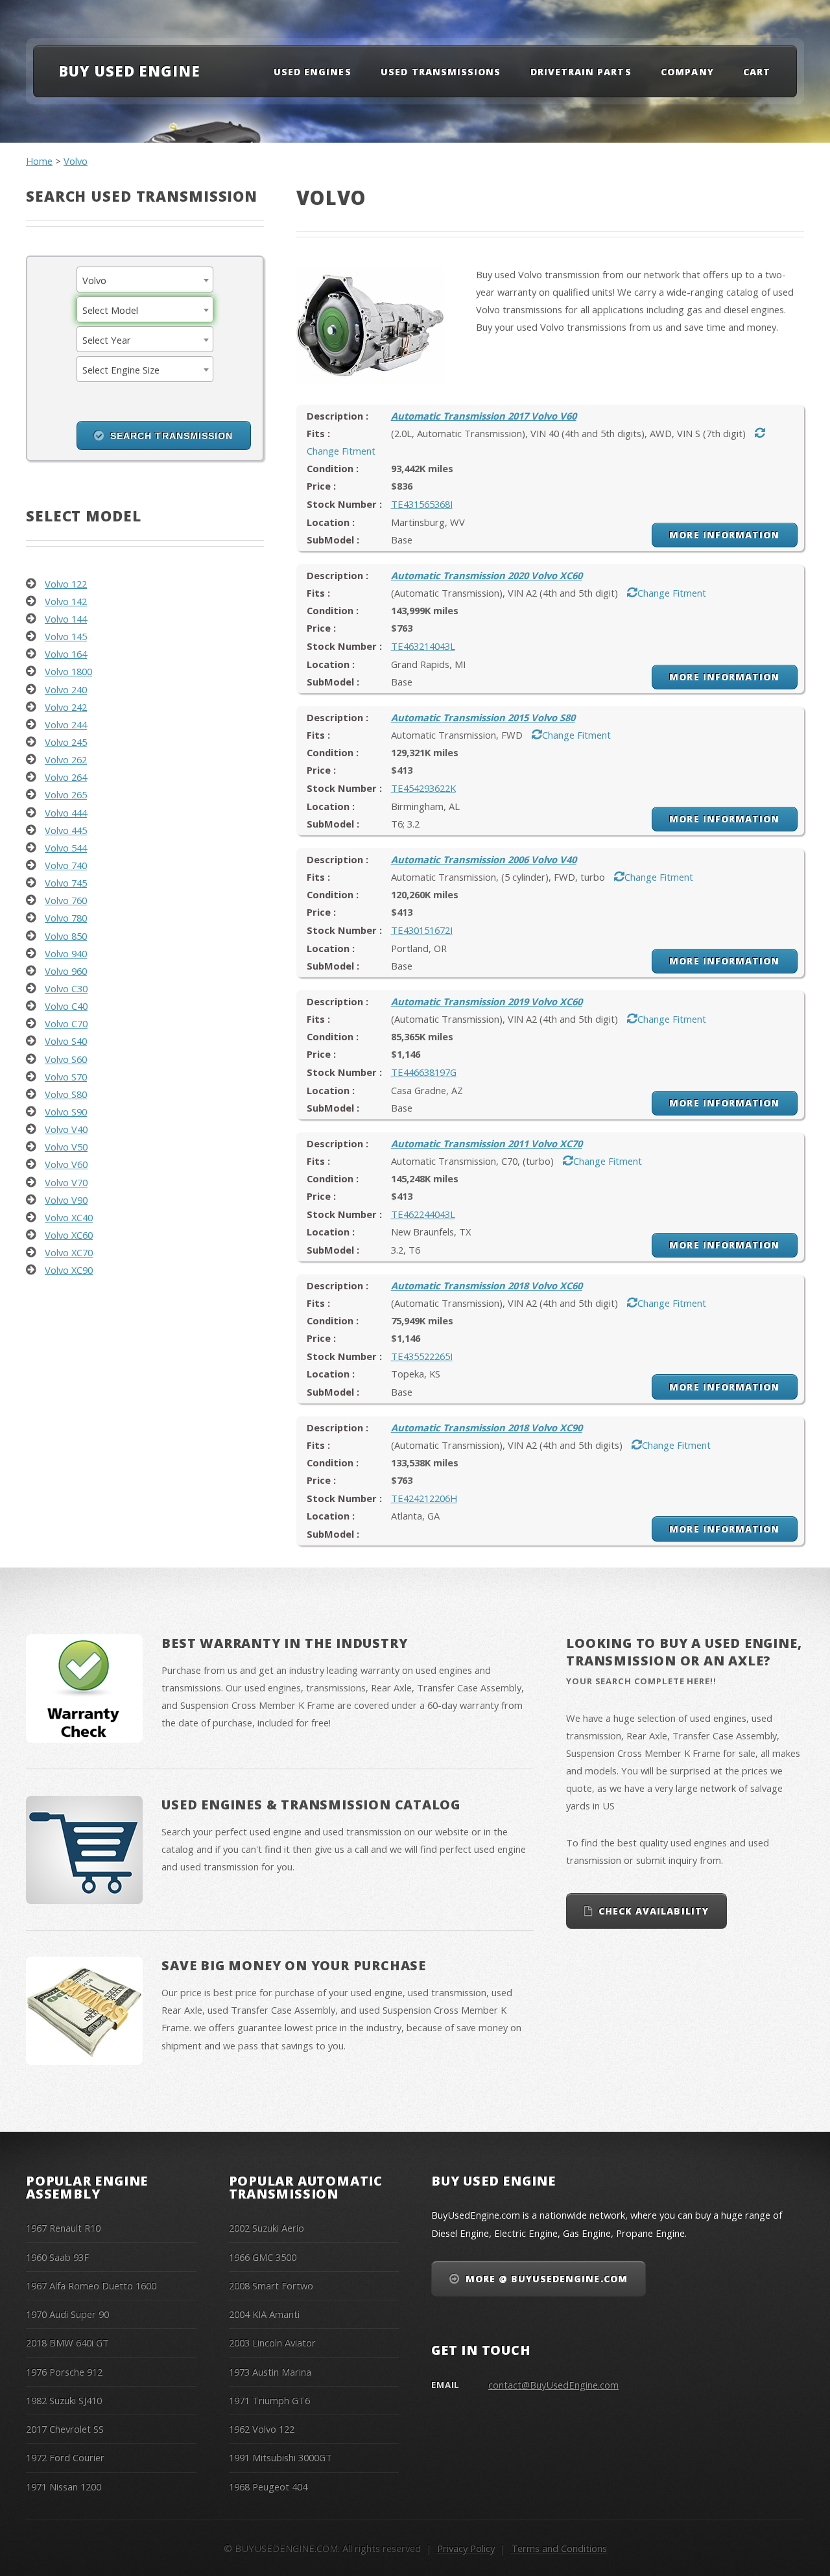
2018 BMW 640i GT (67, 2343)
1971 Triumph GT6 (269, 2400)
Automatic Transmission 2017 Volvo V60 (484, 416)
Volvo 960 (66, 971)
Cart (757, 72)
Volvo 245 (66, 742)
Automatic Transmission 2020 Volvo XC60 (487, 575)
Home (39, 161)
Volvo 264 (66, 777)
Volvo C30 (66, 988)
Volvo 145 (66, 636)
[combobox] (145, 280)
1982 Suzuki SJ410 (64, 2400)
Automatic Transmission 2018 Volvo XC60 (487, 1285)
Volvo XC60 (69, 1235)
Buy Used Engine (129, 71)
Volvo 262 (66, 759)
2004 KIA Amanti (264, 2314)
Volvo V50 (66, 1147)
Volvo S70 (66, 1077)
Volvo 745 (66, 883)
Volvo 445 (66, 830)
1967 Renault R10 (63, 2228)
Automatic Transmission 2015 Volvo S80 (483, 717)
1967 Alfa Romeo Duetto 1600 (91, 2285)
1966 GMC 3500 (263, 2257)
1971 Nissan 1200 (64, 2487)
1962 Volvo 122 (262, 2429)
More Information (724, 535)
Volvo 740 (66, 865)
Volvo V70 (66, 1182)
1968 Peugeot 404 (268, 2487)
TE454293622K (423, 788)
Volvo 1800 (68, 671)
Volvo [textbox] (94, 280)
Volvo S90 (66, 1112)
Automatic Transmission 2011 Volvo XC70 (487, 1143)
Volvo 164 (66, 654)
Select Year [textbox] (107, 340)
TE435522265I (422, 1356)
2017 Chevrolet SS (65, 2429)
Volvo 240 (66, 689)
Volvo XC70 (69, 1252)
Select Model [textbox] (110, 310)
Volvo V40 (66, 1129)
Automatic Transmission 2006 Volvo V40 (484, 859)
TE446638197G (424, 1072)
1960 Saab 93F (57, 2257)
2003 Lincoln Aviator (272, 2343)
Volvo (76, 161)
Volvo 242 (66, 707)
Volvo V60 (66, 1164)
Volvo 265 (66, 794)
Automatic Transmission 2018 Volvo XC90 (487, 1427)
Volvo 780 (66, 918)
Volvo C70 (66, 1023)
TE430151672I (422, 930)
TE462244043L (423, 1214)
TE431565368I (422, 504)
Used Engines (313, 72)
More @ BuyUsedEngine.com (547, 2279)
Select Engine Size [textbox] (121, 370)
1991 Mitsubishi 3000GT (280, 2457)
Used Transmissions (441, 72)
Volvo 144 (66, 619)
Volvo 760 (66, 900)
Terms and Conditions (559, 2548)
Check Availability (654, 1911)
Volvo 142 (66, 601)
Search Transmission (172, 436)
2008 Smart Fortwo (271, 2285)
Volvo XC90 (69, 1270)
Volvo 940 (66, 953)
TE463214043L (423, 646)
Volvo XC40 (69, 1217)
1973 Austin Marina (270, 2372)
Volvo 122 (66, 584)
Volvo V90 (66, 1200)
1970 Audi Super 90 (67, 2314)
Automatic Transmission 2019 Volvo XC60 (487, 1001)
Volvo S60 (66, 1059)
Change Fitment (672, 593)
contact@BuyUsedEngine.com (553, 2385)
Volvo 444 (66, 813)
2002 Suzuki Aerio (267, 2228)
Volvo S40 (66, 1041)
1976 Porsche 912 (64, 2372)
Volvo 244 (66, 724)
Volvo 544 (66, 848)
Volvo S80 (66, 1094)
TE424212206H (424, 1498)
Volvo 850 (66, 936)
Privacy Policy (466, 2548)
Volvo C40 (66, 1006)
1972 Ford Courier (65, 2457)
